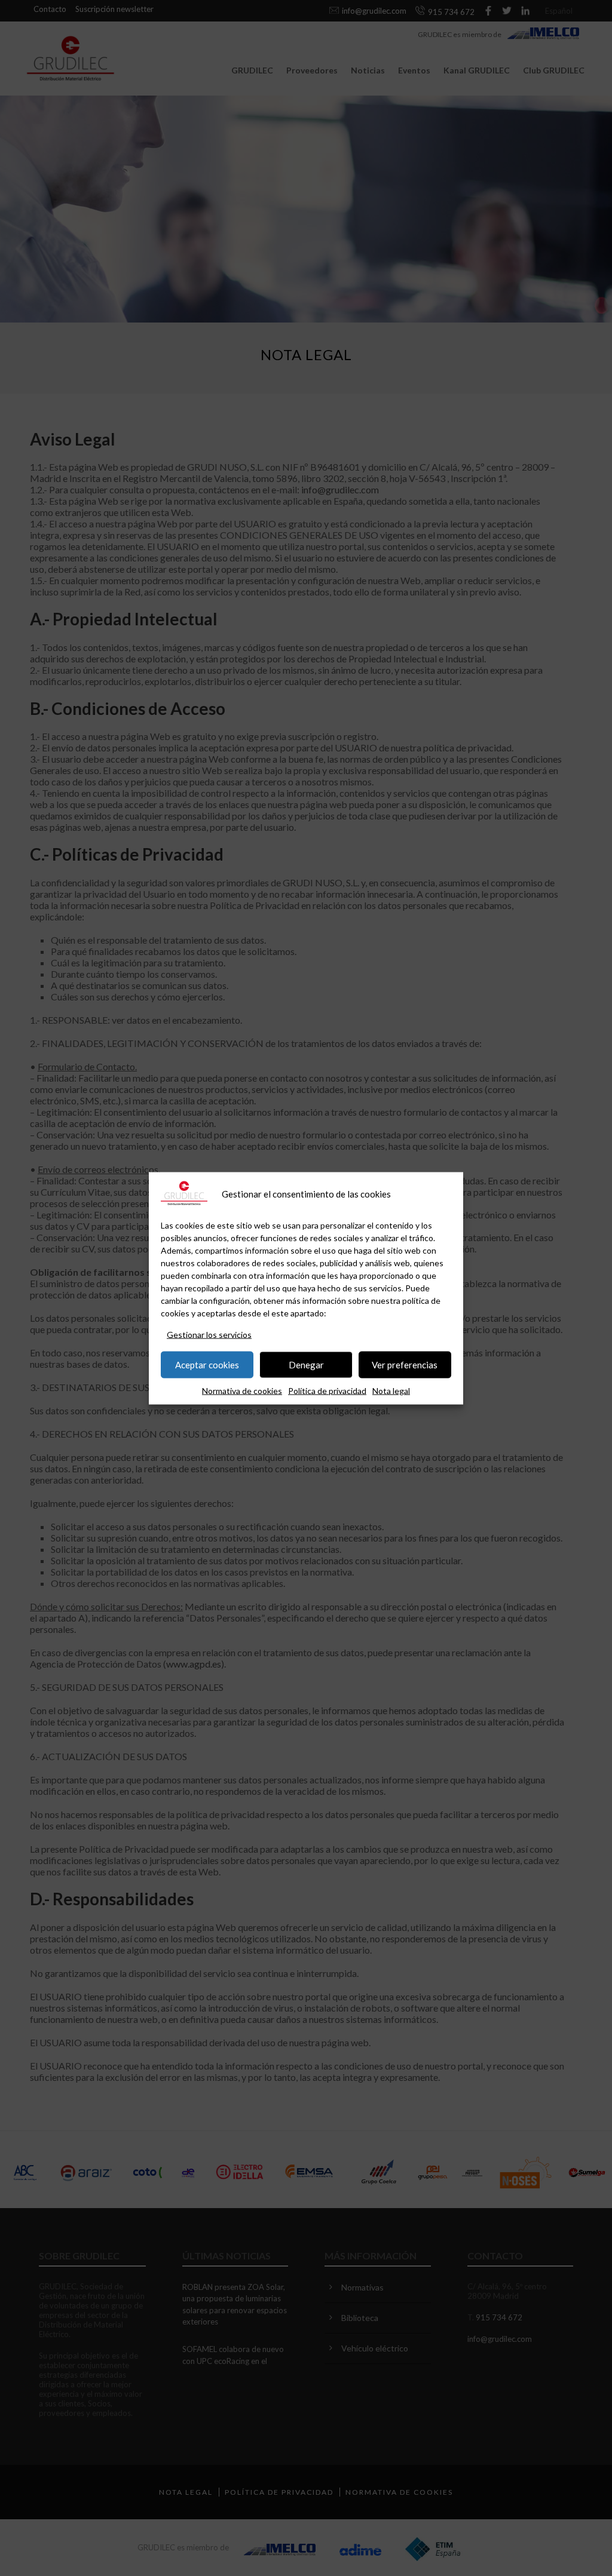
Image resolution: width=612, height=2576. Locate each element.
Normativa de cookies (242, 1390)
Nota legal (391, 1390)
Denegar (306, 1365)
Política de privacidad (327, 1390)
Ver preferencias (405, 1365)
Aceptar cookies (207, 1365)
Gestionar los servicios (209, 1334)
